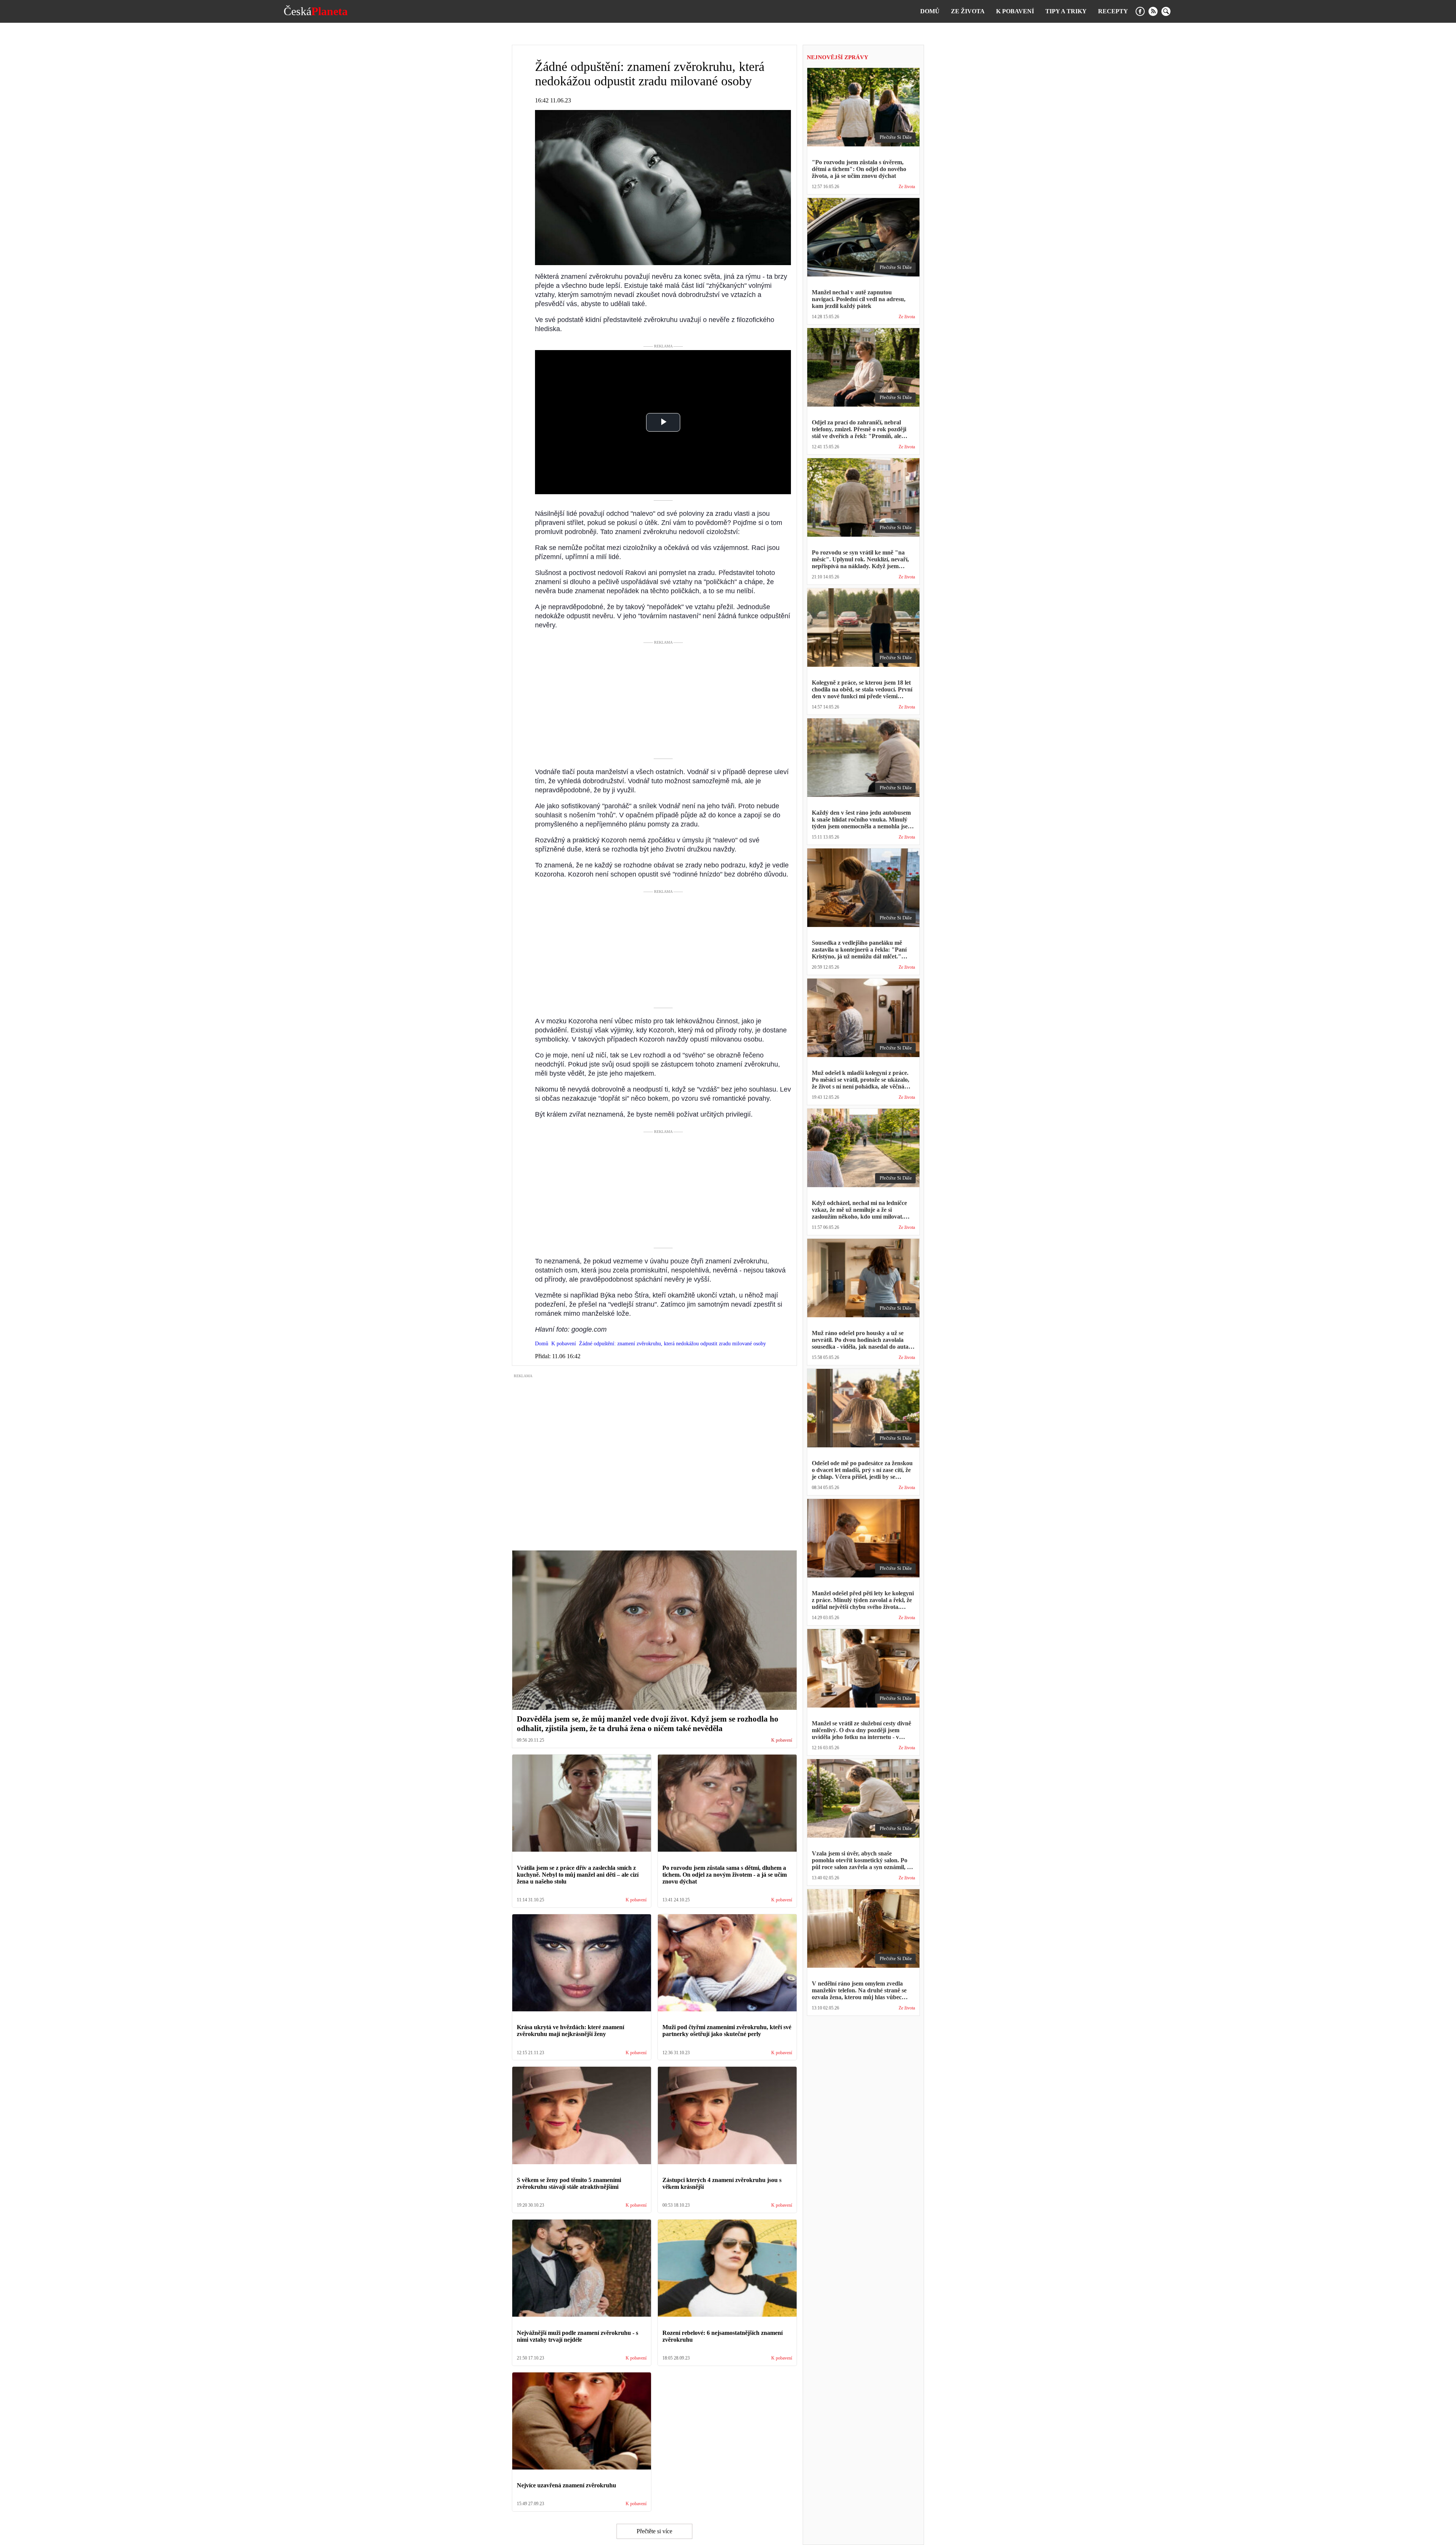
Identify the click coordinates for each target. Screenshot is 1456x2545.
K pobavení (1015, 11)
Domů (930, 11)
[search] (1166, 11)
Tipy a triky (1066, 11)
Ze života (968, 11)
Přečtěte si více (654, 2531)
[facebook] (1140, 11)
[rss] (1153, 11)
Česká (316, 11)
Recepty (1113, 11)
